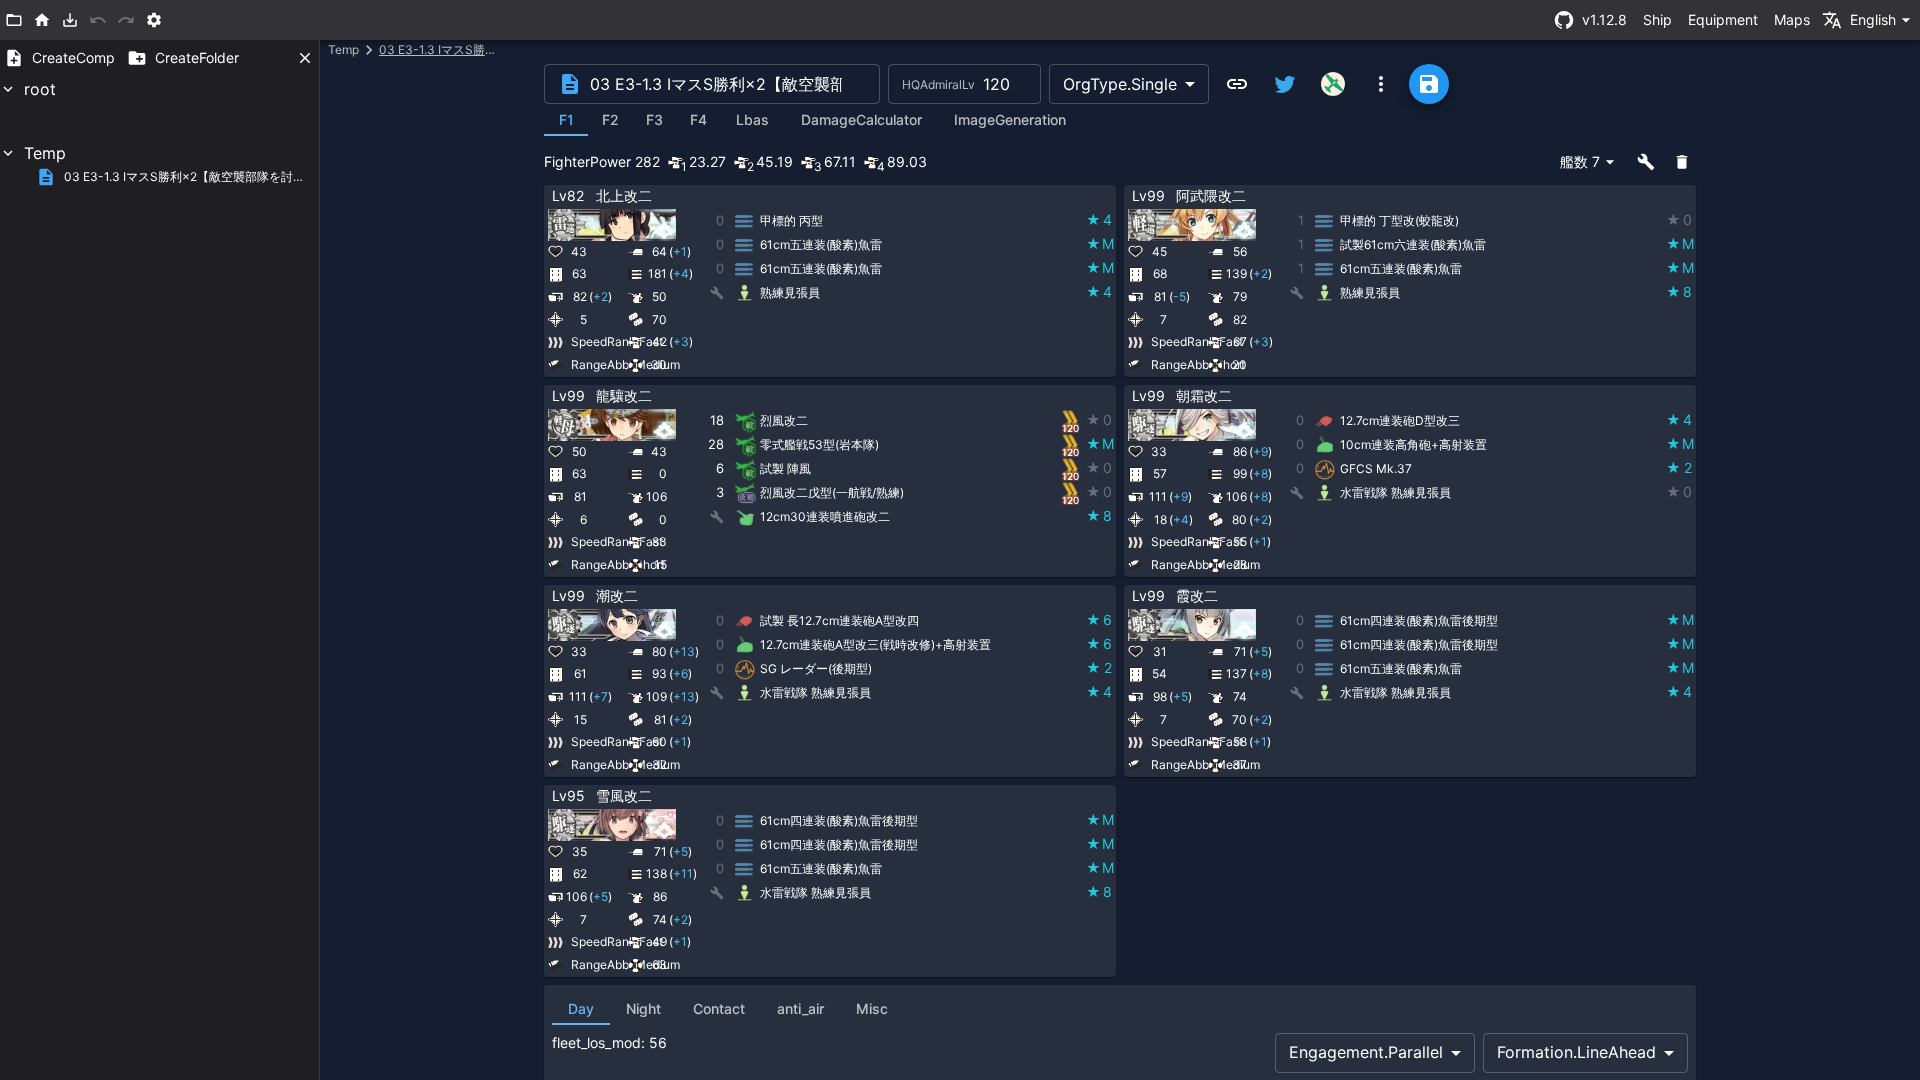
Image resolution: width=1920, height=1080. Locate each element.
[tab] (566, 120)
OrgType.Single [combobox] (1120, 84)
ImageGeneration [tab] (1010, 119)
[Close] (305, 58)
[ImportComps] (70, 20)
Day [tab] (581, 1008)
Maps (1792, 19)
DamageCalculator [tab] (861, 119)
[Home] (42, 20)
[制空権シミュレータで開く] (1333, 84)
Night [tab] (643, 1008)
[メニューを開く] (1381, 84)
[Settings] (154, 20)
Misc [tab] (872, 1008)
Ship (1657, 19)
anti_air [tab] (800, 1008)
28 (716, 444)
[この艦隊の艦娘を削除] (1682, 162)
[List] (14, 20)
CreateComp (73, 57)
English (1873, 19)
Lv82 (568, 195)
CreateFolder (197, 57)
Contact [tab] (719, 1008)
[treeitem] (159, 109)
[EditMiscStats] (1008, 197)
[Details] (1032, 197)
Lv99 (1148, 195)
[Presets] (1080, 197)
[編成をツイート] (1285, 84)
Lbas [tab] (752, 119)
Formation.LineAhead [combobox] (1576, 1052)
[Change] (1056, 197)
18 (717, 420)
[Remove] (1104, 197)
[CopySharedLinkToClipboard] (1237, 84)
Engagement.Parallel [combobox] (1366, 1052)
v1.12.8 (1604, 19)
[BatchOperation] (1646, 162)
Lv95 (568, 795)
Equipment (1723, 19)
